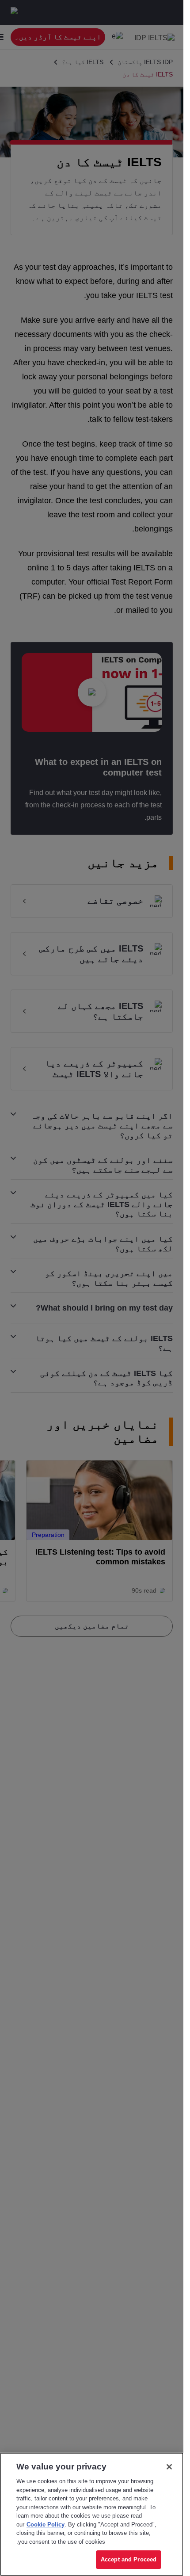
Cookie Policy (46, 2524)
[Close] (169, 2467)
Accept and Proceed (129, 2559)
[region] (92, 2514)
